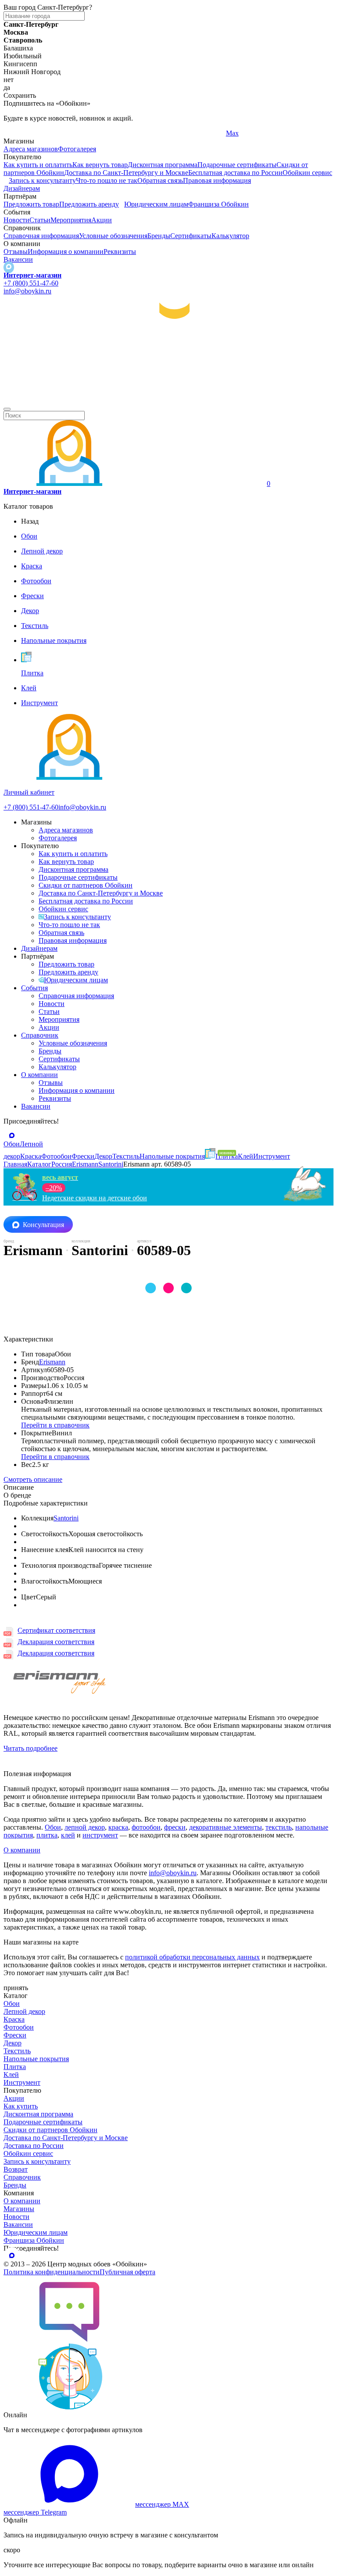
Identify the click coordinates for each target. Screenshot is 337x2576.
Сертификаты (191, 236)
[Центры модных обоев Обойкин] (168, 399)
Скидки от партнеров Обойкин (86, 885)
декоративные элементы (226, 1827)
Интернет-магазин (32, 275)
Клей (11, 2075)
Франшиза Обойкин (219, 204)
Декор (13, 2043)
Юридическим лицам (156, 204)
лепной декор (85, 1827)
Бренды (159, 236)
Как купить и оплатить (38, 165)
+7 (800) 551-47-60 (31, 283)
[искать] (7, 409)
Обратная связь (160, 180)
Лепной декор (24, 2011)
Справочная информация (41, 236)
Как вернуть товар (100, 165)
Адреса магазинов (31, 149)
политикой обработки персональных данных (192, 1957)
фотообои (146, 1827)
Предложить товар (31, 204)
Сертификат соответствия (56, 1630)
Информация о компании (66, 252)
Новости (16, 220)
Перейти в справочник (55, 1425)
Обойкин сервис (307, 173)
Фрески (15, 2035)
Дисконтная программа (163, 165)
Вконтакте (130, 133)
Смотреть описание (33, 1479)
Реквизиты (120, 252)
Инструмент (22, 2082)
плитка (47, 1835)
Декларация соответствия (56, 1642)
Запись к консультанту (42, 180)
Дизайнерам (22, 188)
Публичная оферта (127, 2272)
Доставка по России (34, 2146)
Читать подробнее (30, 1748)
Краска (14, 2019)
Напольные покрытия (36, 2059)
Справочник (40, 1035)
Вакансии (18, 259)
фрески (175, 1827)
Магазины (19, 2209)
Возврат (16, 2169)
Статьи (40, 220)
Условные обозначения (113, 236)
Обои (53, 1827)
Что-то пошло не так (107, 180)
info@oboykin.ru (27, 291)
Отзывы (16, 252)
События (34, 988)
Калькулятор (230, 236)
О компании (39, 1075)
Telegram (16, 133)
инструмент (100, 1835)
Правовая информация (217, 180)
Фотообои (19, 2027)
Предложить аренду (89, 204)
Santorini (66, 1518)
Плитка (15, 2067)
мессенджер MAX (162, 2504)
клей (68, 1835)
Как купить (21, 2106)
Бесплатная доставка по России (235, 173)
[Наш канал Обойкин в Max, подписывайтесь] (9, 267)
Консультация (43, 1225)
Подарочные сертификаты (237, 165)
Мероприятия (71, 220)
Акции (102, 220)
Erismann (52, 1362)
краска (118, 1827)
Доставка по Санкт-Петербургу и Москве (126, 173)
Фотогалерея (77, 149)
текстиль (279, 1827)
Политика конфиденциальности (52, 2272)
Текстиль (17, 2051)
